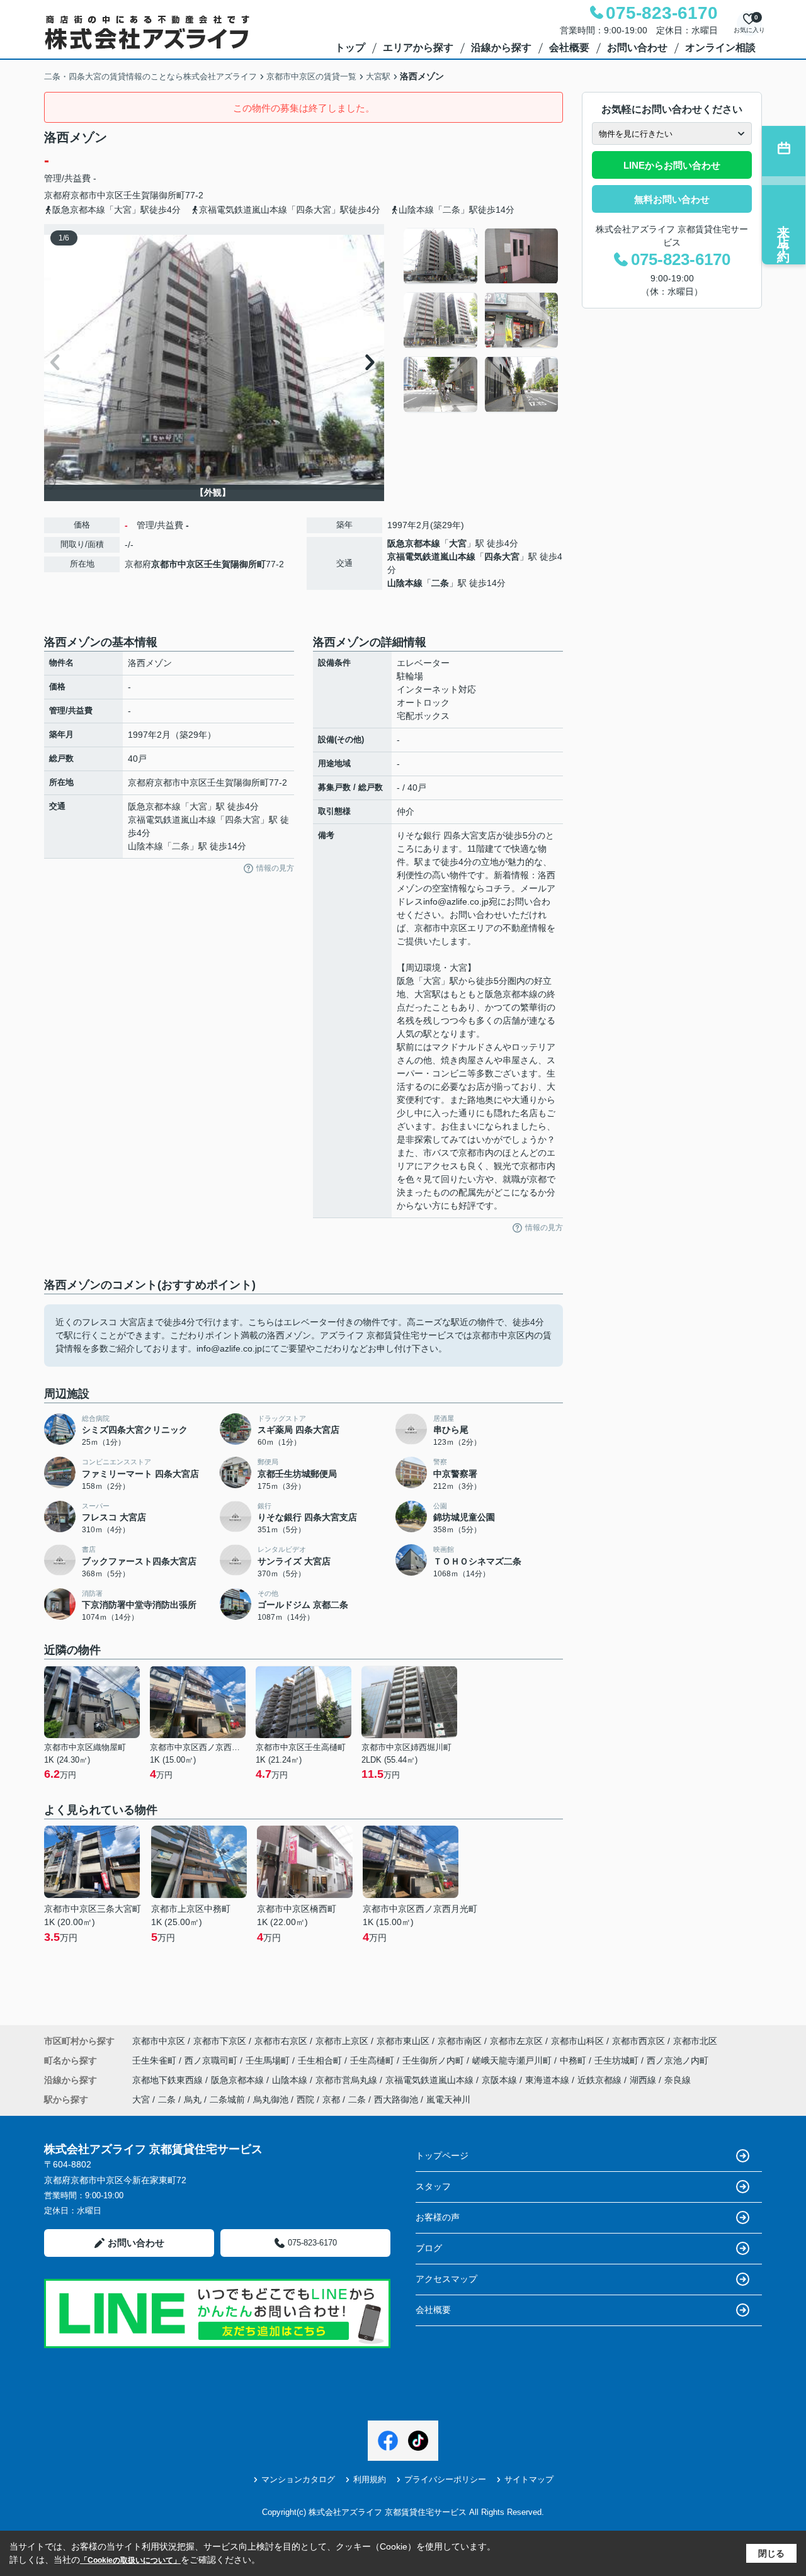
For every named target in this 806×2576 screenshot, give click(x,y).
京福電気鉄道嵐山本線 (431, 556)
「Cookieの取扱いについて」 (130, 2560)
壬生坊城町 (618, 2060)
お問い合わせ (637, 48)
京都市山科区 (577, 2041)
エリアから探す (418, 48)
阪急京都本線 (414, 543)
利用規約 (370, 2479)
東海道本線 (548, 2080)
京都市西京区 (639, 2041)
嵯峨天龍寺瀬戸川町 (513, 2060)
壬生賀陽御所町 (154, 195)
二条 (440, 583)
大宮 (458, 543)
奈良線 (678, 2080)
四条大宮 (502, 556)
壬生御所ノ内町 (434, 2060)
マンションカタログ (298, 2479)
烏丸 (193, 2099)
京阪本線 (501, 2080)
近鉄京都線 (601, 2080)
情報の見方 (275, 868)
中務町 (574, 2060)
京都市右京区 (281, 2041)
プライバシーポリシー (445, 2479)
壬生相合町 (321, 2060)
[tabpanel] (481, 320)
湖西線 (644, 2080)
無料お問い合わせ (672, 199)
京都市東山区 (403, 2041)
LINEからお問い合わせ (672, 165)
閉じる (771, 2553)
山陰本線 (405, 583)
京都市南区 (460, 2041)
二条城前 (227, 2099)
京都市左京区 (516, 2041)
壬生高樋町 (373, 2060)
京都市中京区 (97, 195)
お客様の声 (438, 2217)
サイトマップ (529, 2479)
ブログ (429, 2248)
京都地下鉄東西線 (169, 2080)
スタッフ (433, 2186)
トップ (350, 48)
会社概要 (569, 48)
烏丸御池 (271, 2099)
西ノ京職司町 (212, 2060)
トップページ (442, 2155)
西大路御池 (396, 2099)
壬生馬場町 (269, 2060)
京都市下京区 (220, 2041)
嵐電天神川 (448, 2099)
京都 (331, 2099)
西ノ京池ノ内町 (678, 2060)
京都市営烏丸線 (348, 2080)
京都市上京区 (342, 2041)
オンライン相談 (720, 48)
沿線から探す (501, 48)
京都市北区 (695, 2041)
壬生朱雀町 (156, 2060)
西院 (305, 2099)
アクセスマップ (446, 2279)
